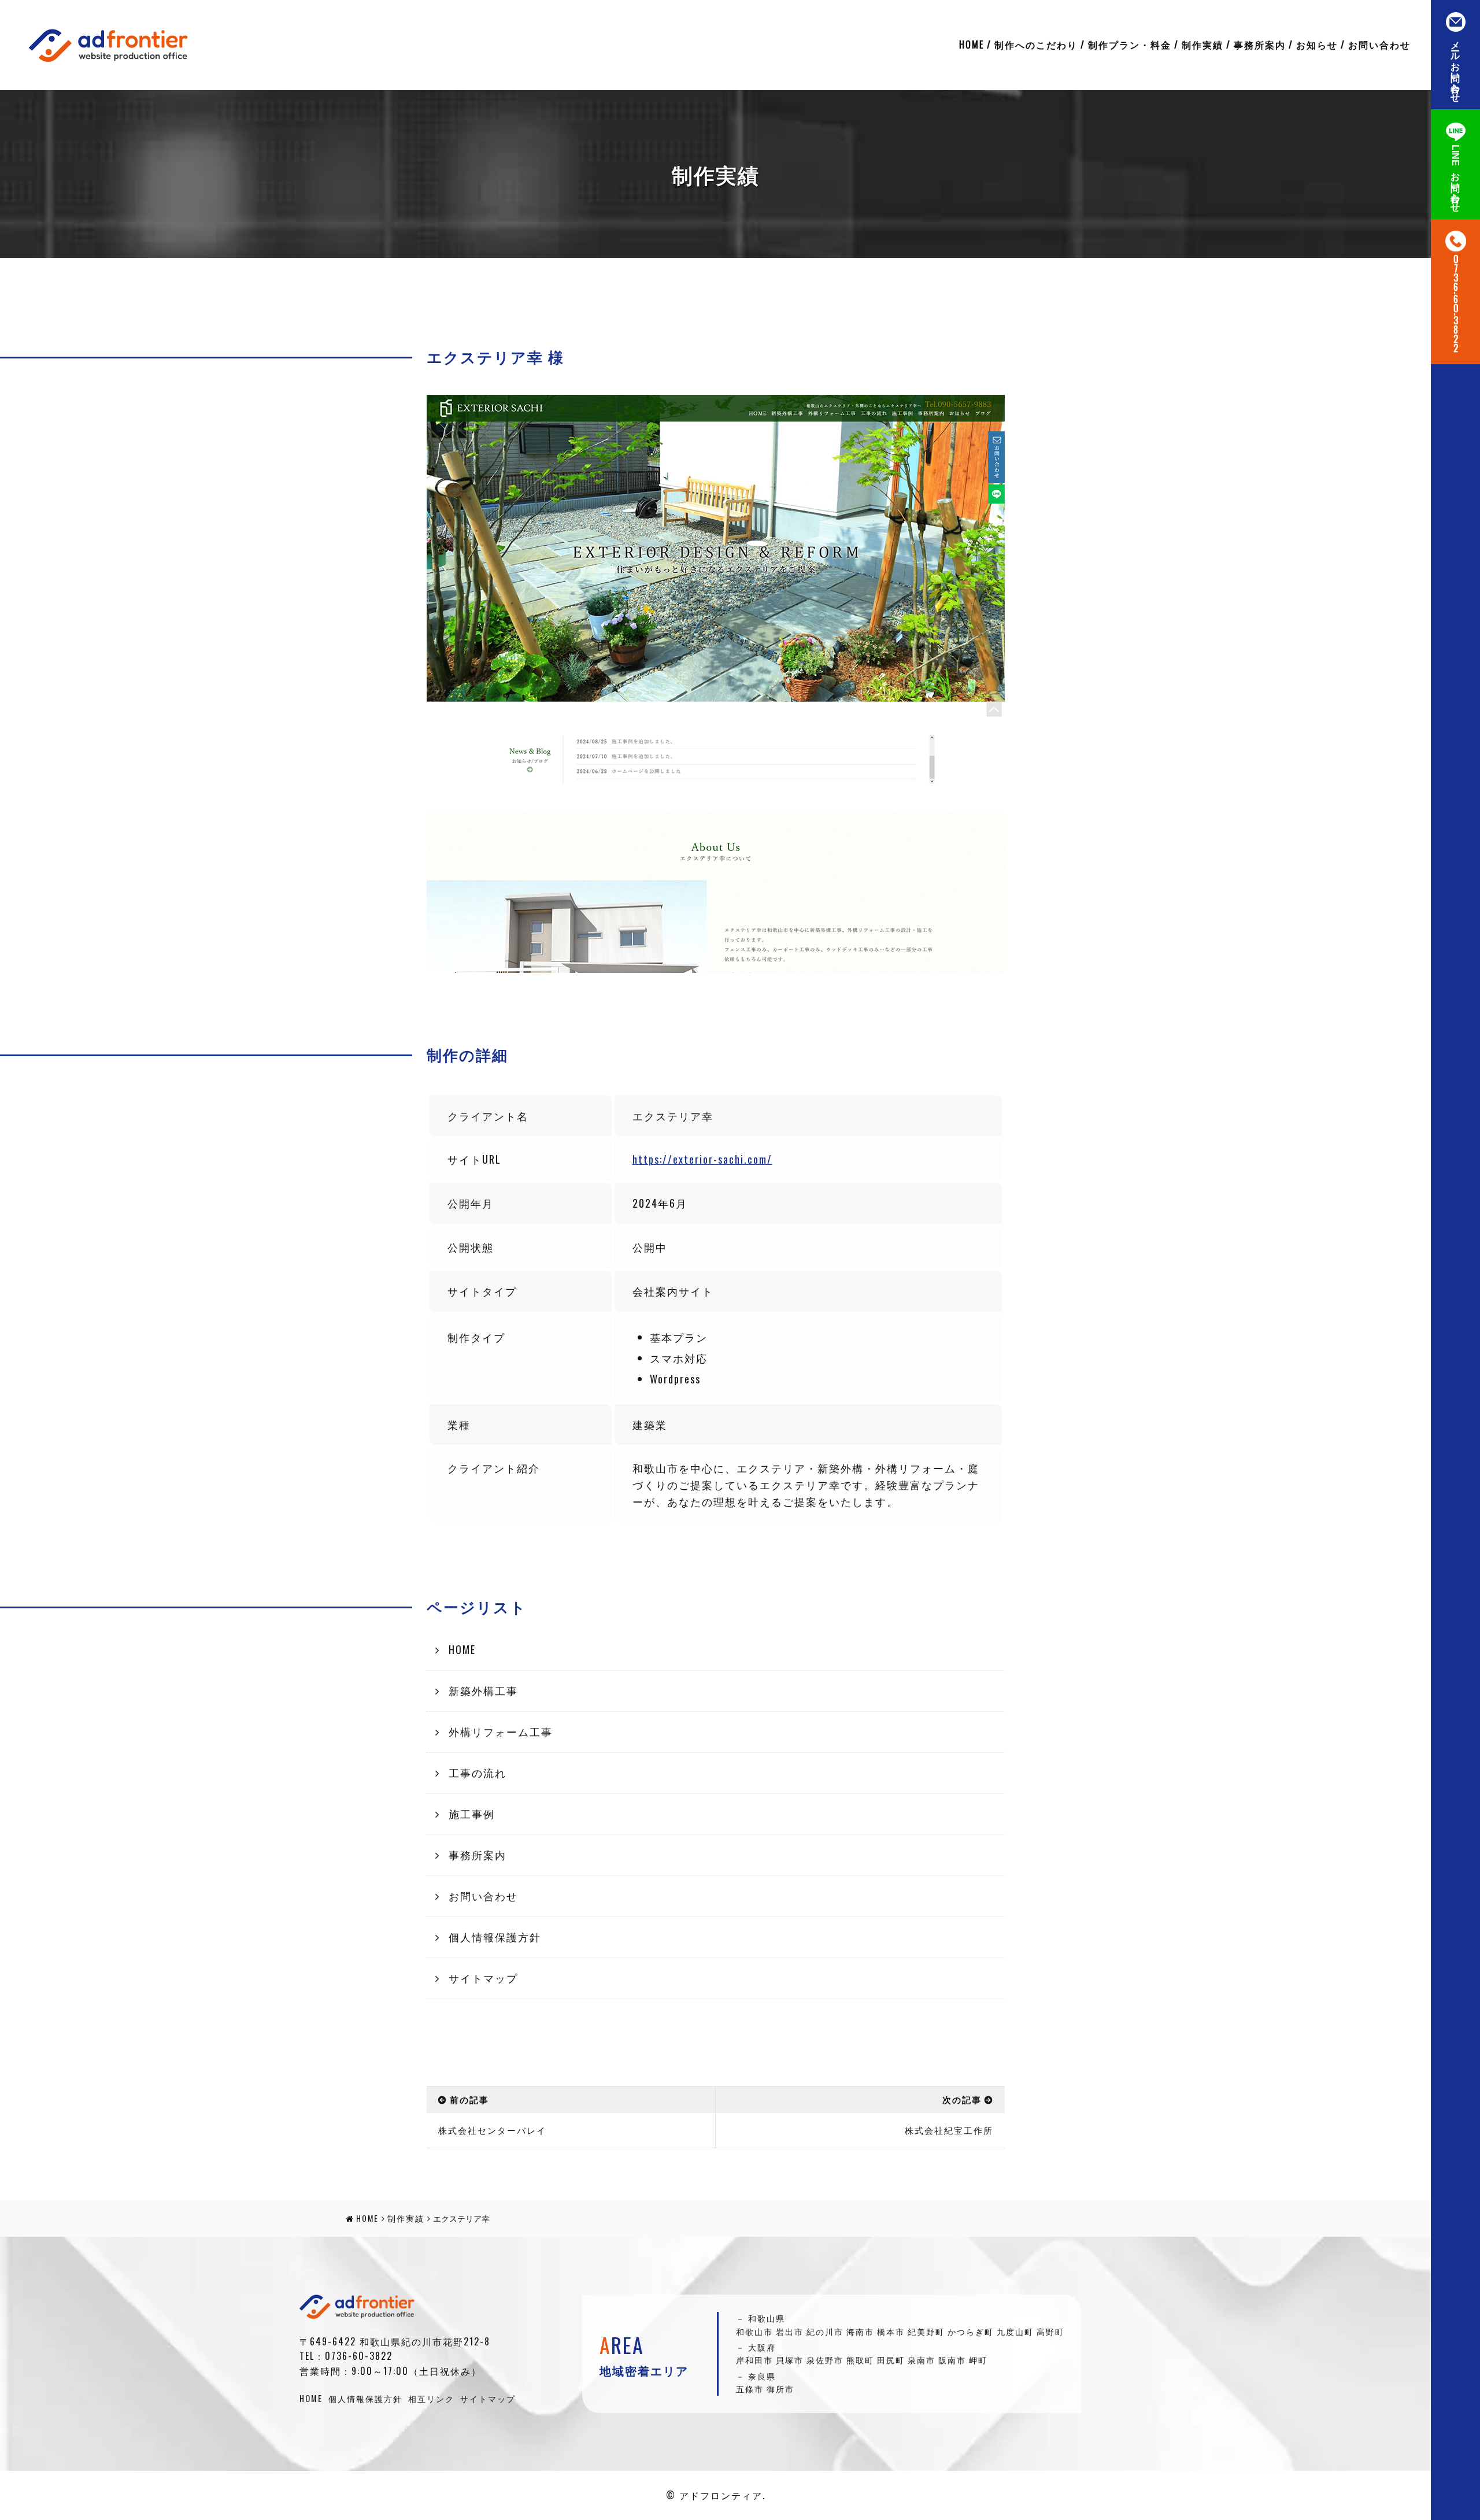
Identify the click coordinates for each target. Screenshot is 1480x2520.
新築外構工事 (483, 1690)
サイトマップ (483, 1978)
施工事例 (472, 1814)
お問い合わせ (1379, 45)
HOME (972, 45)
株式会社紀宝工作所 (949, 2130)
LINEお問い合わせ (1455, 176)
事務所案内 (1260, 45)
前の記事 (469, 2099)
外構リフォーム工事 (501, 1731)
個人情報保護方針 (495, 1937)
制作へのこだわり (1036, 45)
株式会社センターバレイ (492, 2130)
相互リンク (431, 2398)
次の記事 (962, 2099)
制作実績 (1202, 45)
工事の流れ (478, 1772)
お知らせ (1317, 45)
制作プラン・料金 (1130, 45)
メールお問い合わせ (1455, 66)
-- (1455, 304)
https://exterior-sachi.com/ (702, 1159)
